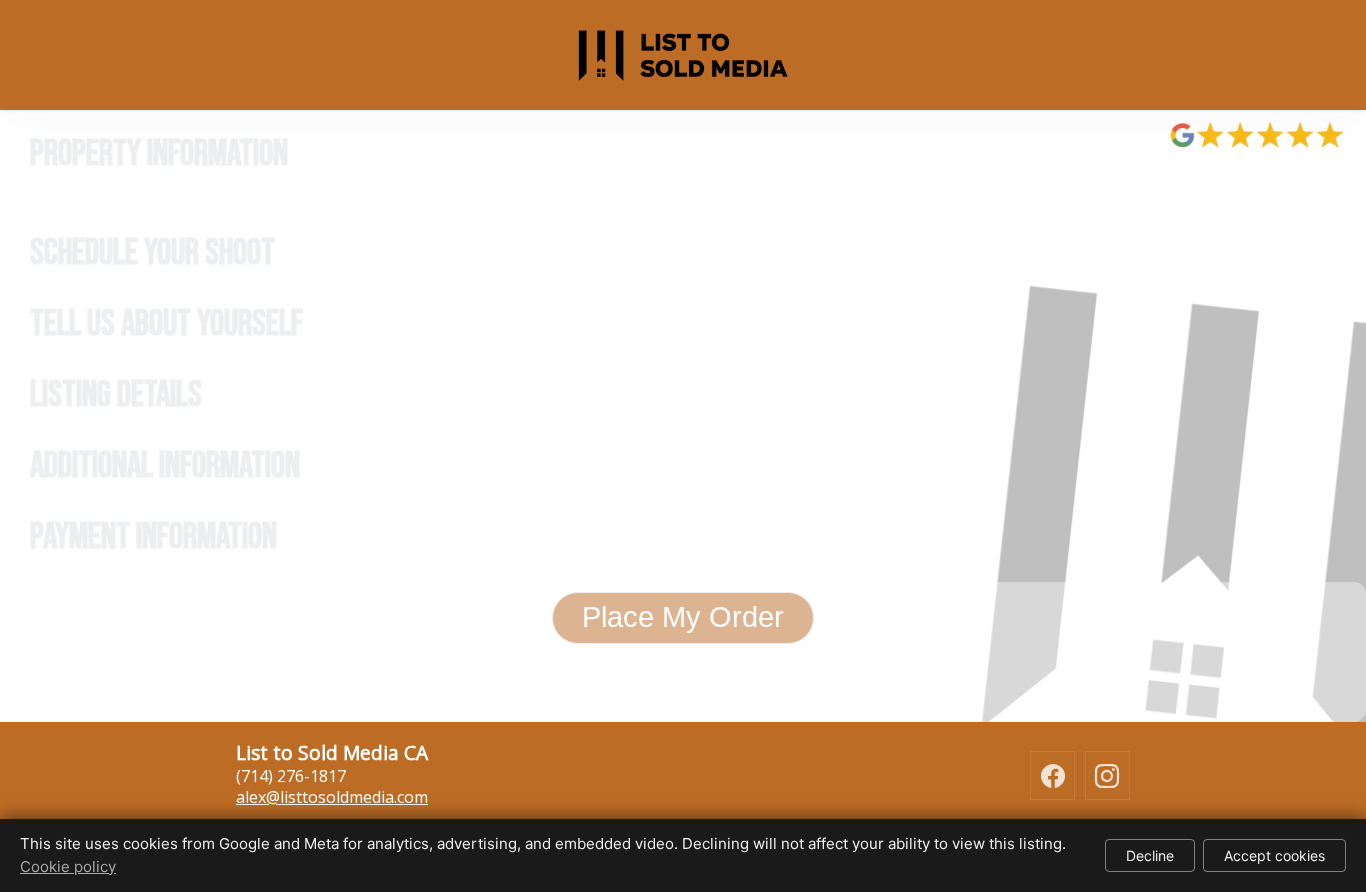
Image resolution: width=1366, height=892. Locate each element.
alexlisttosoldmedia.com (332, 797)
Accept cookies (1274, 855)
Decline (1150, 855)
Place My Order (683, 617)
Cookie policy (68, 866)
